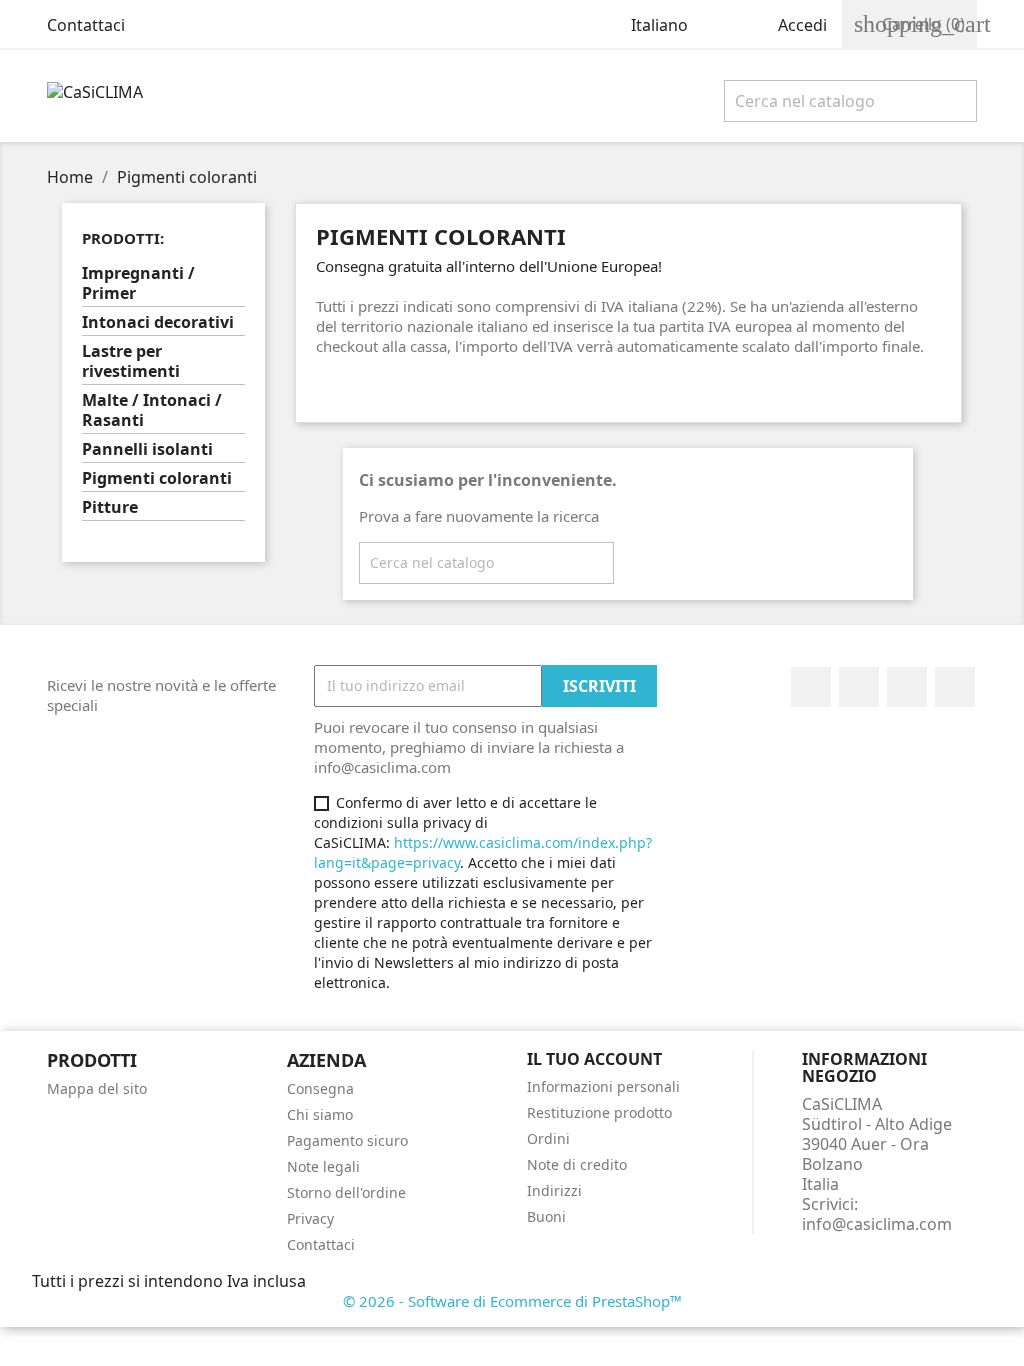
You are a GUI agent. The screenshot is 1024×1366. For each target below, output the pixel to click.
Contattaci (86, 25)
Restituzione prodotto (599, 1112)
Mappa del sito (97, 1088)
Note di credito (577, 1164)
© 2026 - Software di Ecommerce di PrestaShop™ (512, 1301)
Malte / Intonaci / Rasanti (152, 410)
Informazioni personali (603, 1086)
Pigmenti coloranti (157, 478)
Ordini (548, 1138)
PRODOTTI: (123, 238)
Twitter (859, 687)
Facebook (811, 687)
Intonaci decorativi (158, 322)
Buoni (546, 1216)
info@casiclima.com (877, 1224)
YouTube (907, 687)
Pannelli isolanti (147, 449)
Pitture (110, 507)
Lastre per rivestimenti (131, 361)
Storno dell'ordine (346, 1192)
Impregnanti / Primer (138, 283)
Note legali (323, 1166)
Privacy (310, 1218)
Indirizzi (554, 1190)
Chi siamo (320, 1114)
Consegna (320, 1088)
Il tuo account (594, 1059)
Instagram (955, 687)
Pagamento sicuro (347, 1140)
